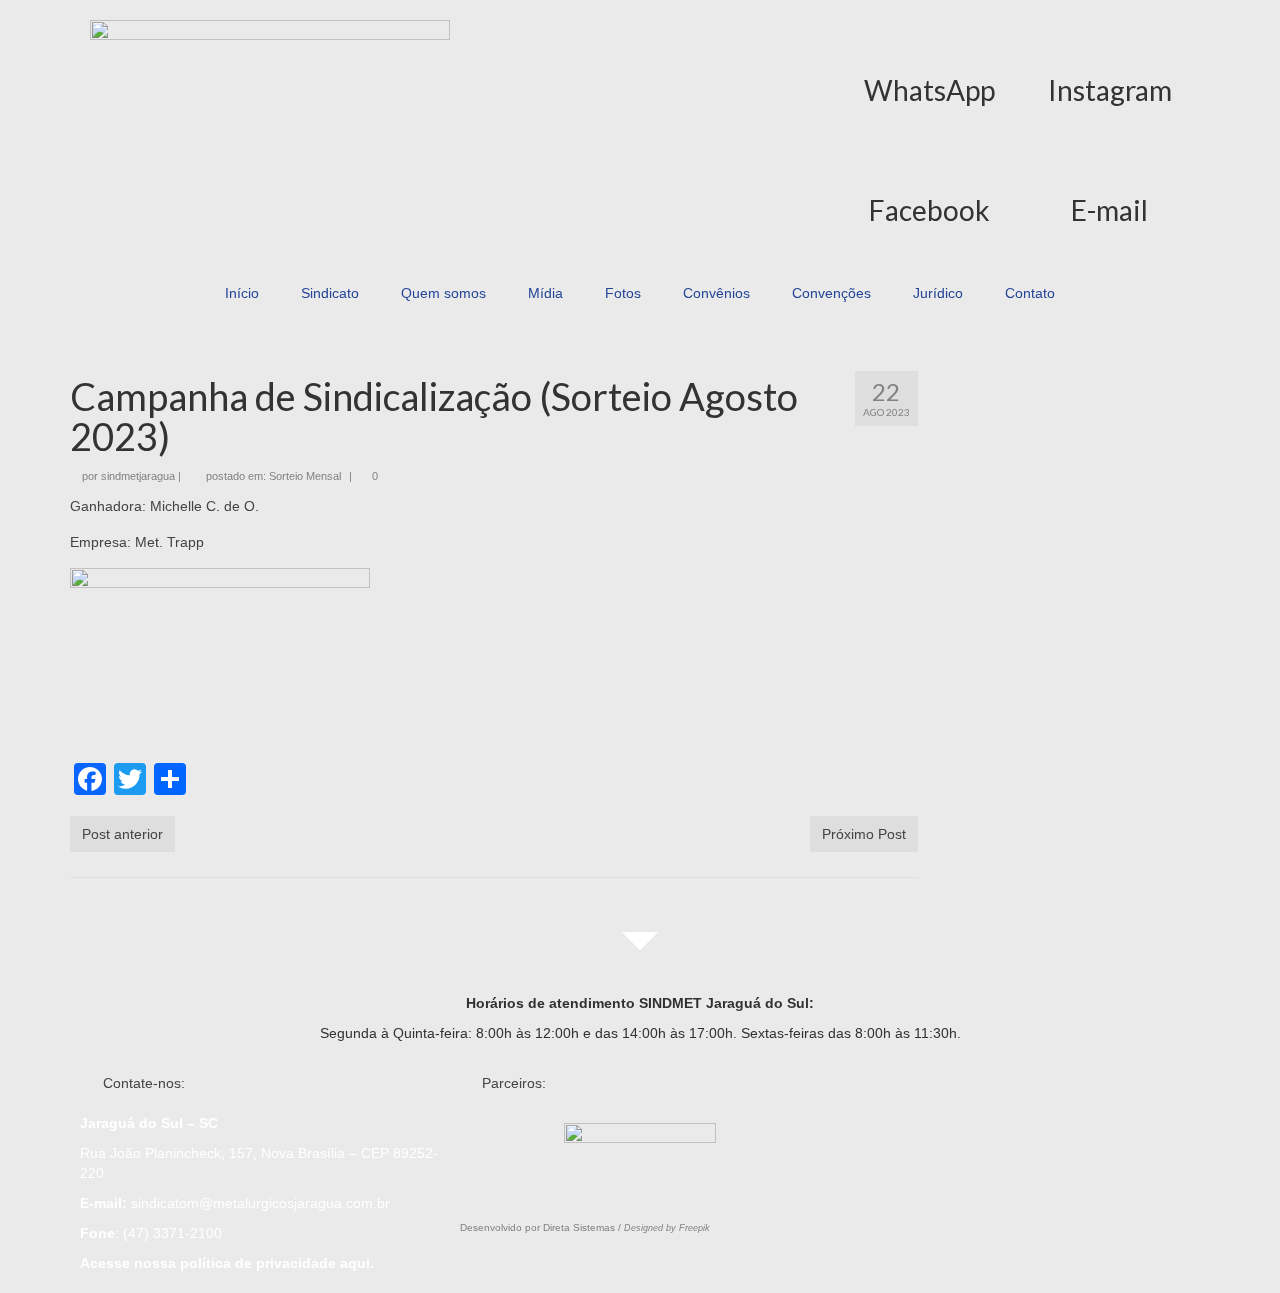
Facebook (929, 210)
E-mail (1109, 210)
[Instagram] (1110, 32)
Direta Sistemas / (583, 1227)
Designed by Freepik (667, 1228)
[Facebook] (930, 152)
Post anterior (122, 834)
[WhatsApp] (930, 32)
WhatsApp (929, 90)
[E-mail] (1110, 152)
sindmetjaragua (138, 476)
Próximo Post (864, 834)
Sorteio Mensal (305, 476)
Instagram (1110, 90)
